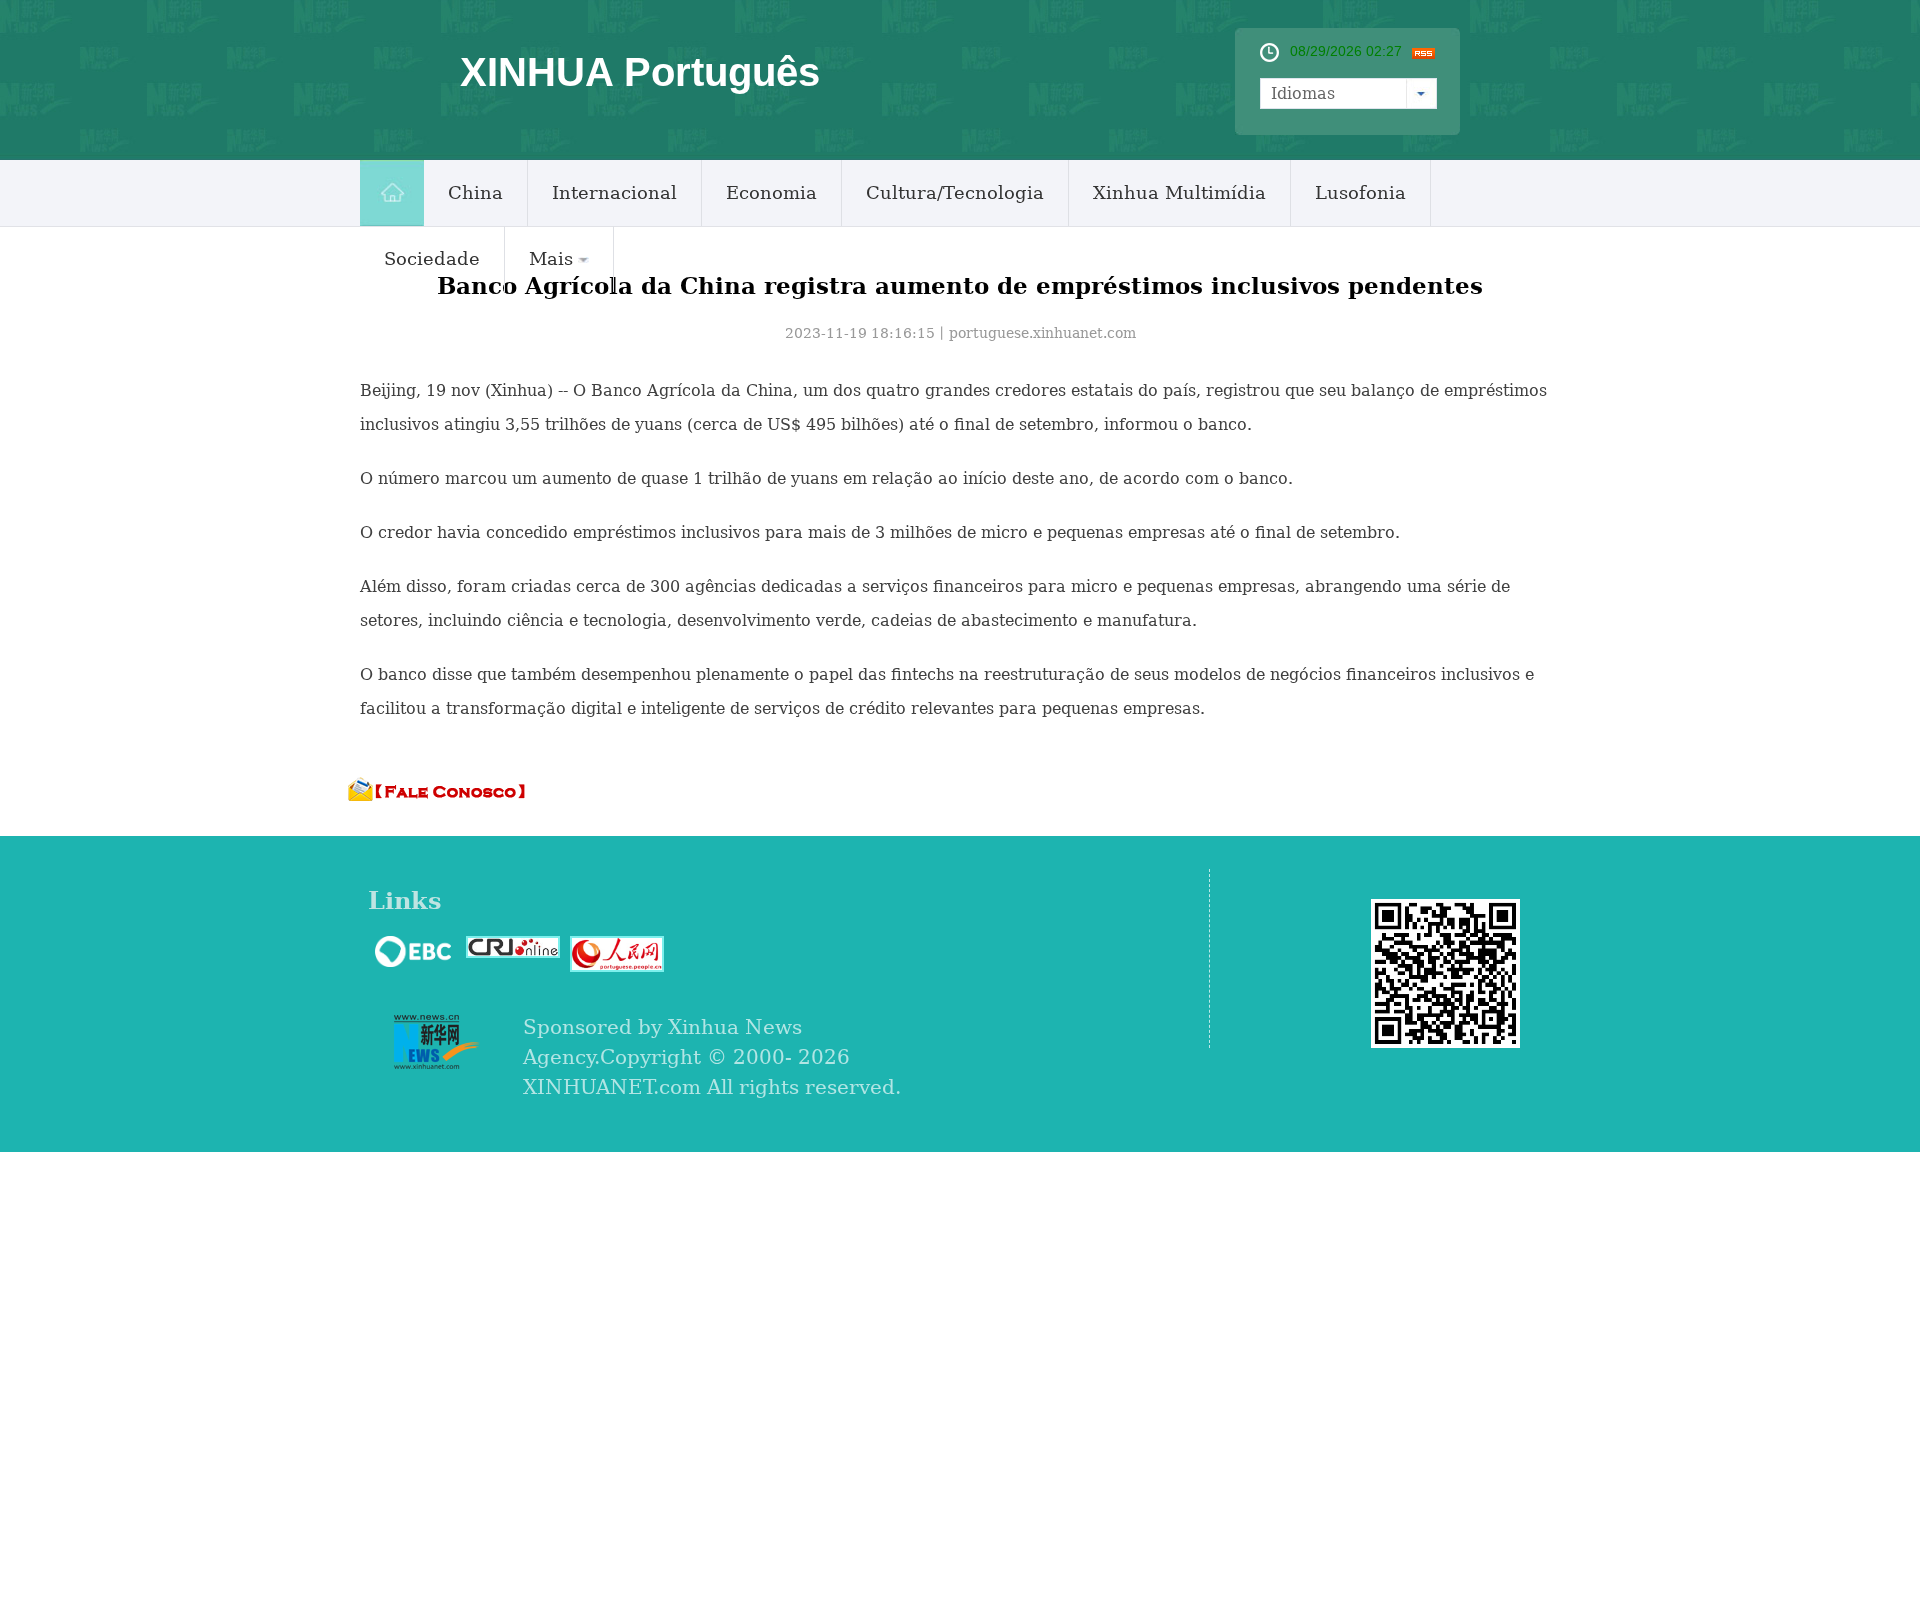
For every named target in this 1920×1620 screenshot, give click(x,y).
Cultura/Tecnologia (955, 192)
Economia (771, 192)
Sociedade (432, 258)
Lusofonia (1360, 192)
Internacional (614, 192)
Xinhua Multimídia (1179, 192)
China (475, 192)
